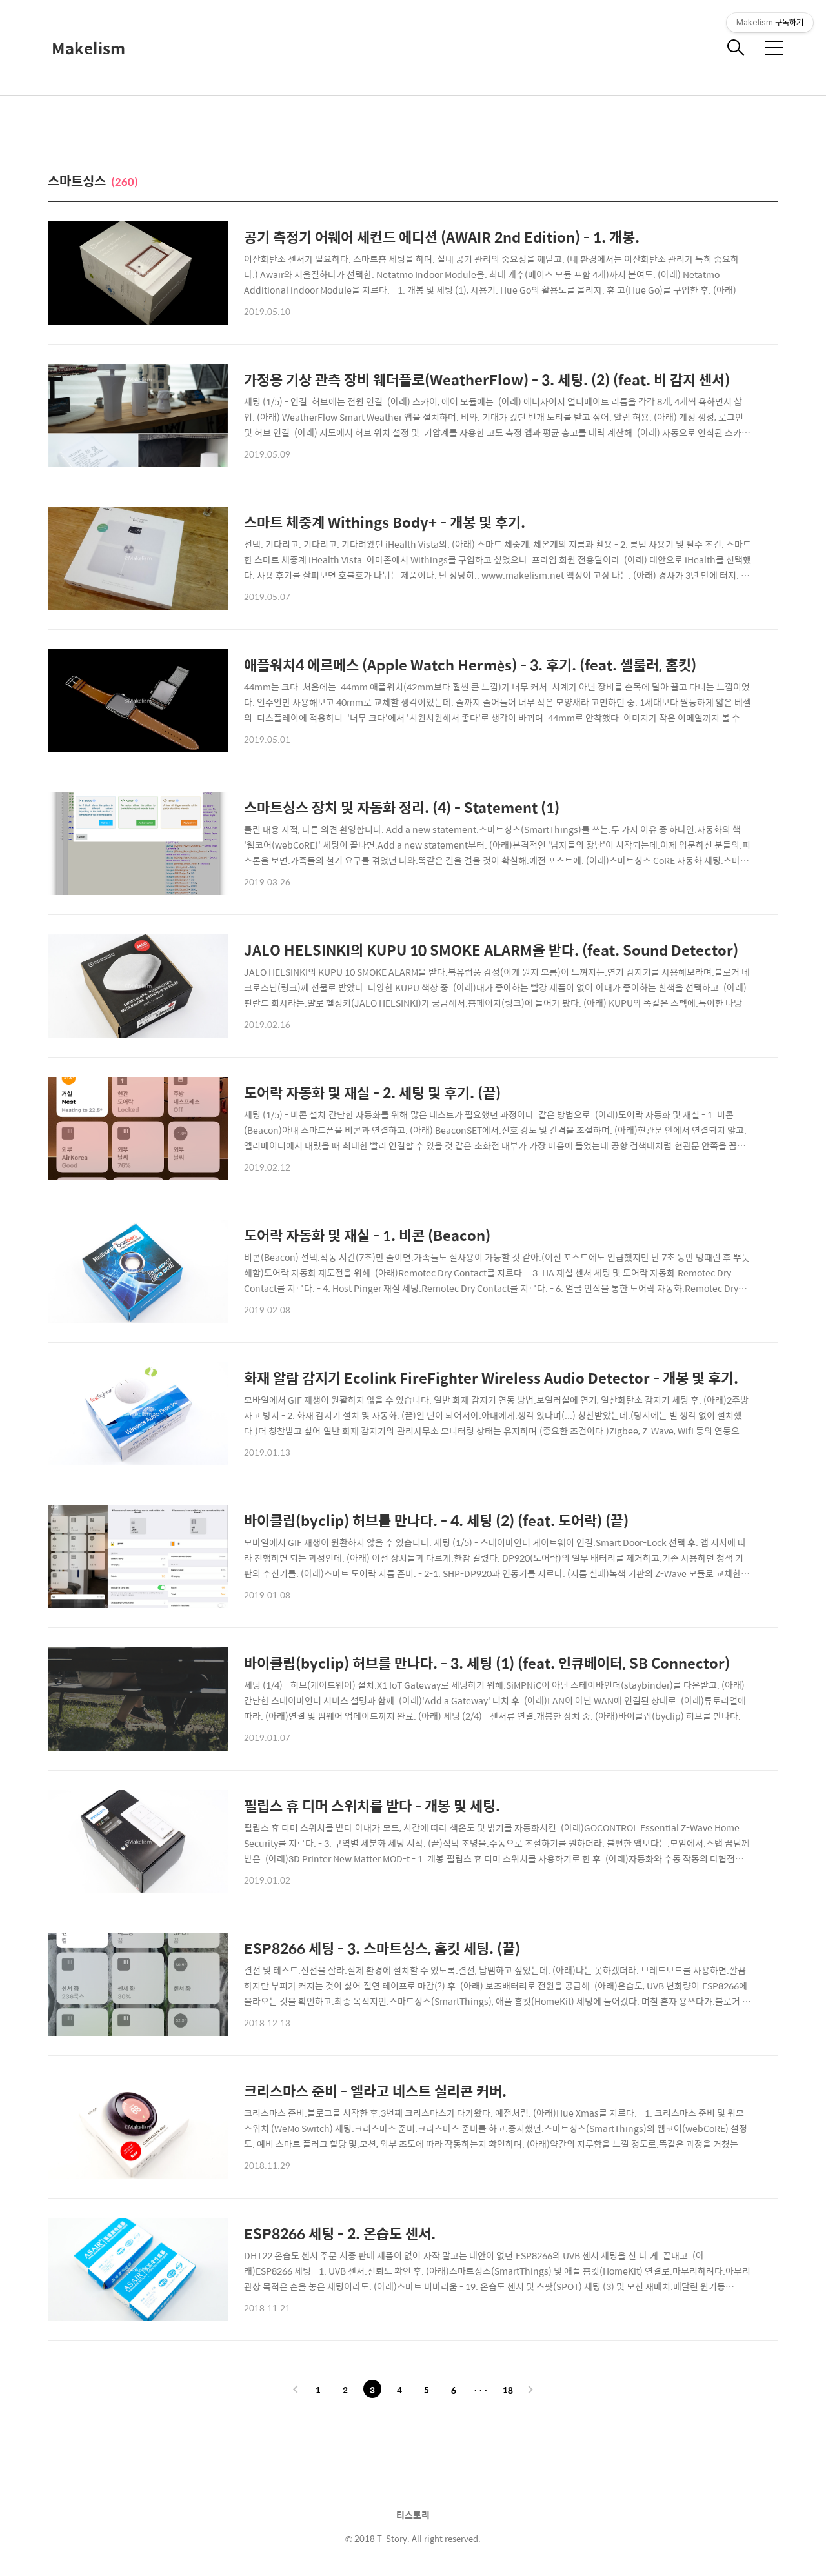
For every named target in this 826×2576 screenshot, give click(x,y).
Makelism (88, 48)
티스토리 (413, 2515)
